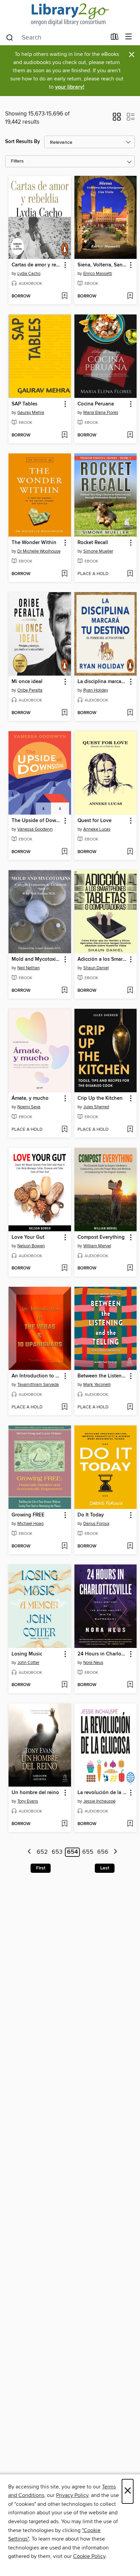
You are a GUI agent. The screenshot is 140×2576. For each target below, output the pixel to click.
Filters (17, 161)
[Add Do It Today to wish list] (130, 1546)
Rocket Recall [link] (93, 543)
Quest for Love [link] (94, 821)
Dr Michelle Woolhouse (39, 551)
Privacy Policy (72, 2495)
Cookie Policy (89, 2556)
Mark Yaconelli (97, 1385)
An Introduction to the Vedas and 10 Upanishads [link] (37, 1376)
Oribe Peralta (30, 690)
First (41, 1868)
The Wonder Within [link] (34, 543)
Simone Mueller (98, 551)
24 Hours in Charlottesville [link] (102, 1654)
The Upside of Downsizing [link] (37, 821)
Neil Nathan (29, 968)
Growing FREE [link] (28, 1515)
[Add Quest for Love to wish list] (130, 852)
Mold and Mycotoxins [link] (36, 959)
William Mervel (97, 1246)
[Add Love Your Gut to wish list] (64, 1268)
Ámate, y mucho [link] (30, 1098)
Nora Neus (93, 1663)
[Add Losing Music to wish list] (64, 1685)
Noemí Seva (29, 1107)
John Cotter (28, 1663)
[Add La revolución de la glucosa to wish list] (130, 1824)
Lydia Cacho (29, 274)
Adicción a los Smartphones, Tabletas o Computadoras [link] (102, 959)
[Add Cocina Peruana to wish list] (130, 435)
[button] (117, 119)
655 (88, 1852)
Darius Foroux (96, 1524)
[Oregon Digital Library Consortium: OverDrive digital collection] (70, 14)
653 (57, 1852)
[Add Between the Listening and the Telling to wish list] (130, 1407)
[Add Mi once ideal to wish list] (64, 713)
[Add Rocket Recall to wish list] (130, 574)
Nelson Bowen (31, 1246)
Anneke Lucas (97, 829)
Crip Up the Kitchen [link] (100, 1098)
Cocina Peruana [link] (96, 404)
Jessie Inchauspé (99, 1801)
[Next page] (115, 1852)
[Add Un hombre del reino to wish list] (64, 1824)
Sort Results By (23, 142)
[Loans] (115, 38)
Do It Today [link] (91, 1515)
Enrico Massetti (98, 274)
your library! (70, 87)
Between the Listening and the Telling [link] (102, 1376)
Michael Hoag (30, 1524)
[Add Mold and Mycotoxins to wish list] (64, 991)
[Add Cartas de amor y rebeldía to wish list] (64, 296)
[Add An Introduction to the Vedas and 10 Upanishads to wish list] (64, 1407)
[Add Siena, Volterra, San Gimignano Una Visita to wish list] (130, 296)
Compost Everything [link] (101, 1237)
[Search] (10, 37)
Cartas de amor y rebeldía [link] (37, 265)
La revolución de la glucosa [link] (102, 1793)
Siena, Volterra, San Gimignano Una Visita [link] (102, 265)
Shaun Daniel (96, 968)
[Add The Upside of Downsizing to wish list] (64, 852)
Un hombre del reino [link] (35, 1793)
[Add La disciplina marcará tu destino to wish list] (130, 713)
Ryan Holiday (96, 690)
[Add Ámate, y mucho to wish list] (64, 1130)
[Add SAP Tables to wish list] (64, 435)
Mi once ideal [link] (27, 682)
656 (103, 1852)
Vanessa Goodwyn (35, 829)
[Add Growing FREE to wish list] (64, 1546)
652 (42, 1852)
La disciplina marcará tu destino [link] (102, 682)
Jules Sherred (96, 1107)
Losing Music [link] (27, 1654)
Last (105, 1868)
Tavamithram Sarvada (38, 1385)
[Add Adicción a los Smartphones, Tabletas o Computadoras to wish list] (130, 991)
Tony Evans (28, 1801)
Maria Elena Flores (101, 413)
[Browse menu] (129, 37)
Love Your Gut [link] (28, 1237)
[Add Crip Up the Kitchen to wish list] (130, 1130)
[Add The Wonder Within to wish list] (64, 574)
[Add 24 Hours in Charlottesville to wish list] (130, 1685)
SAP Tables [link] (24, 404)
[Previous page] (30, 1852)
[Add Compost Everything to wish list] (130, 1268)
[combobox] (56, 37)
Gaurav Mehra (31, 413)
